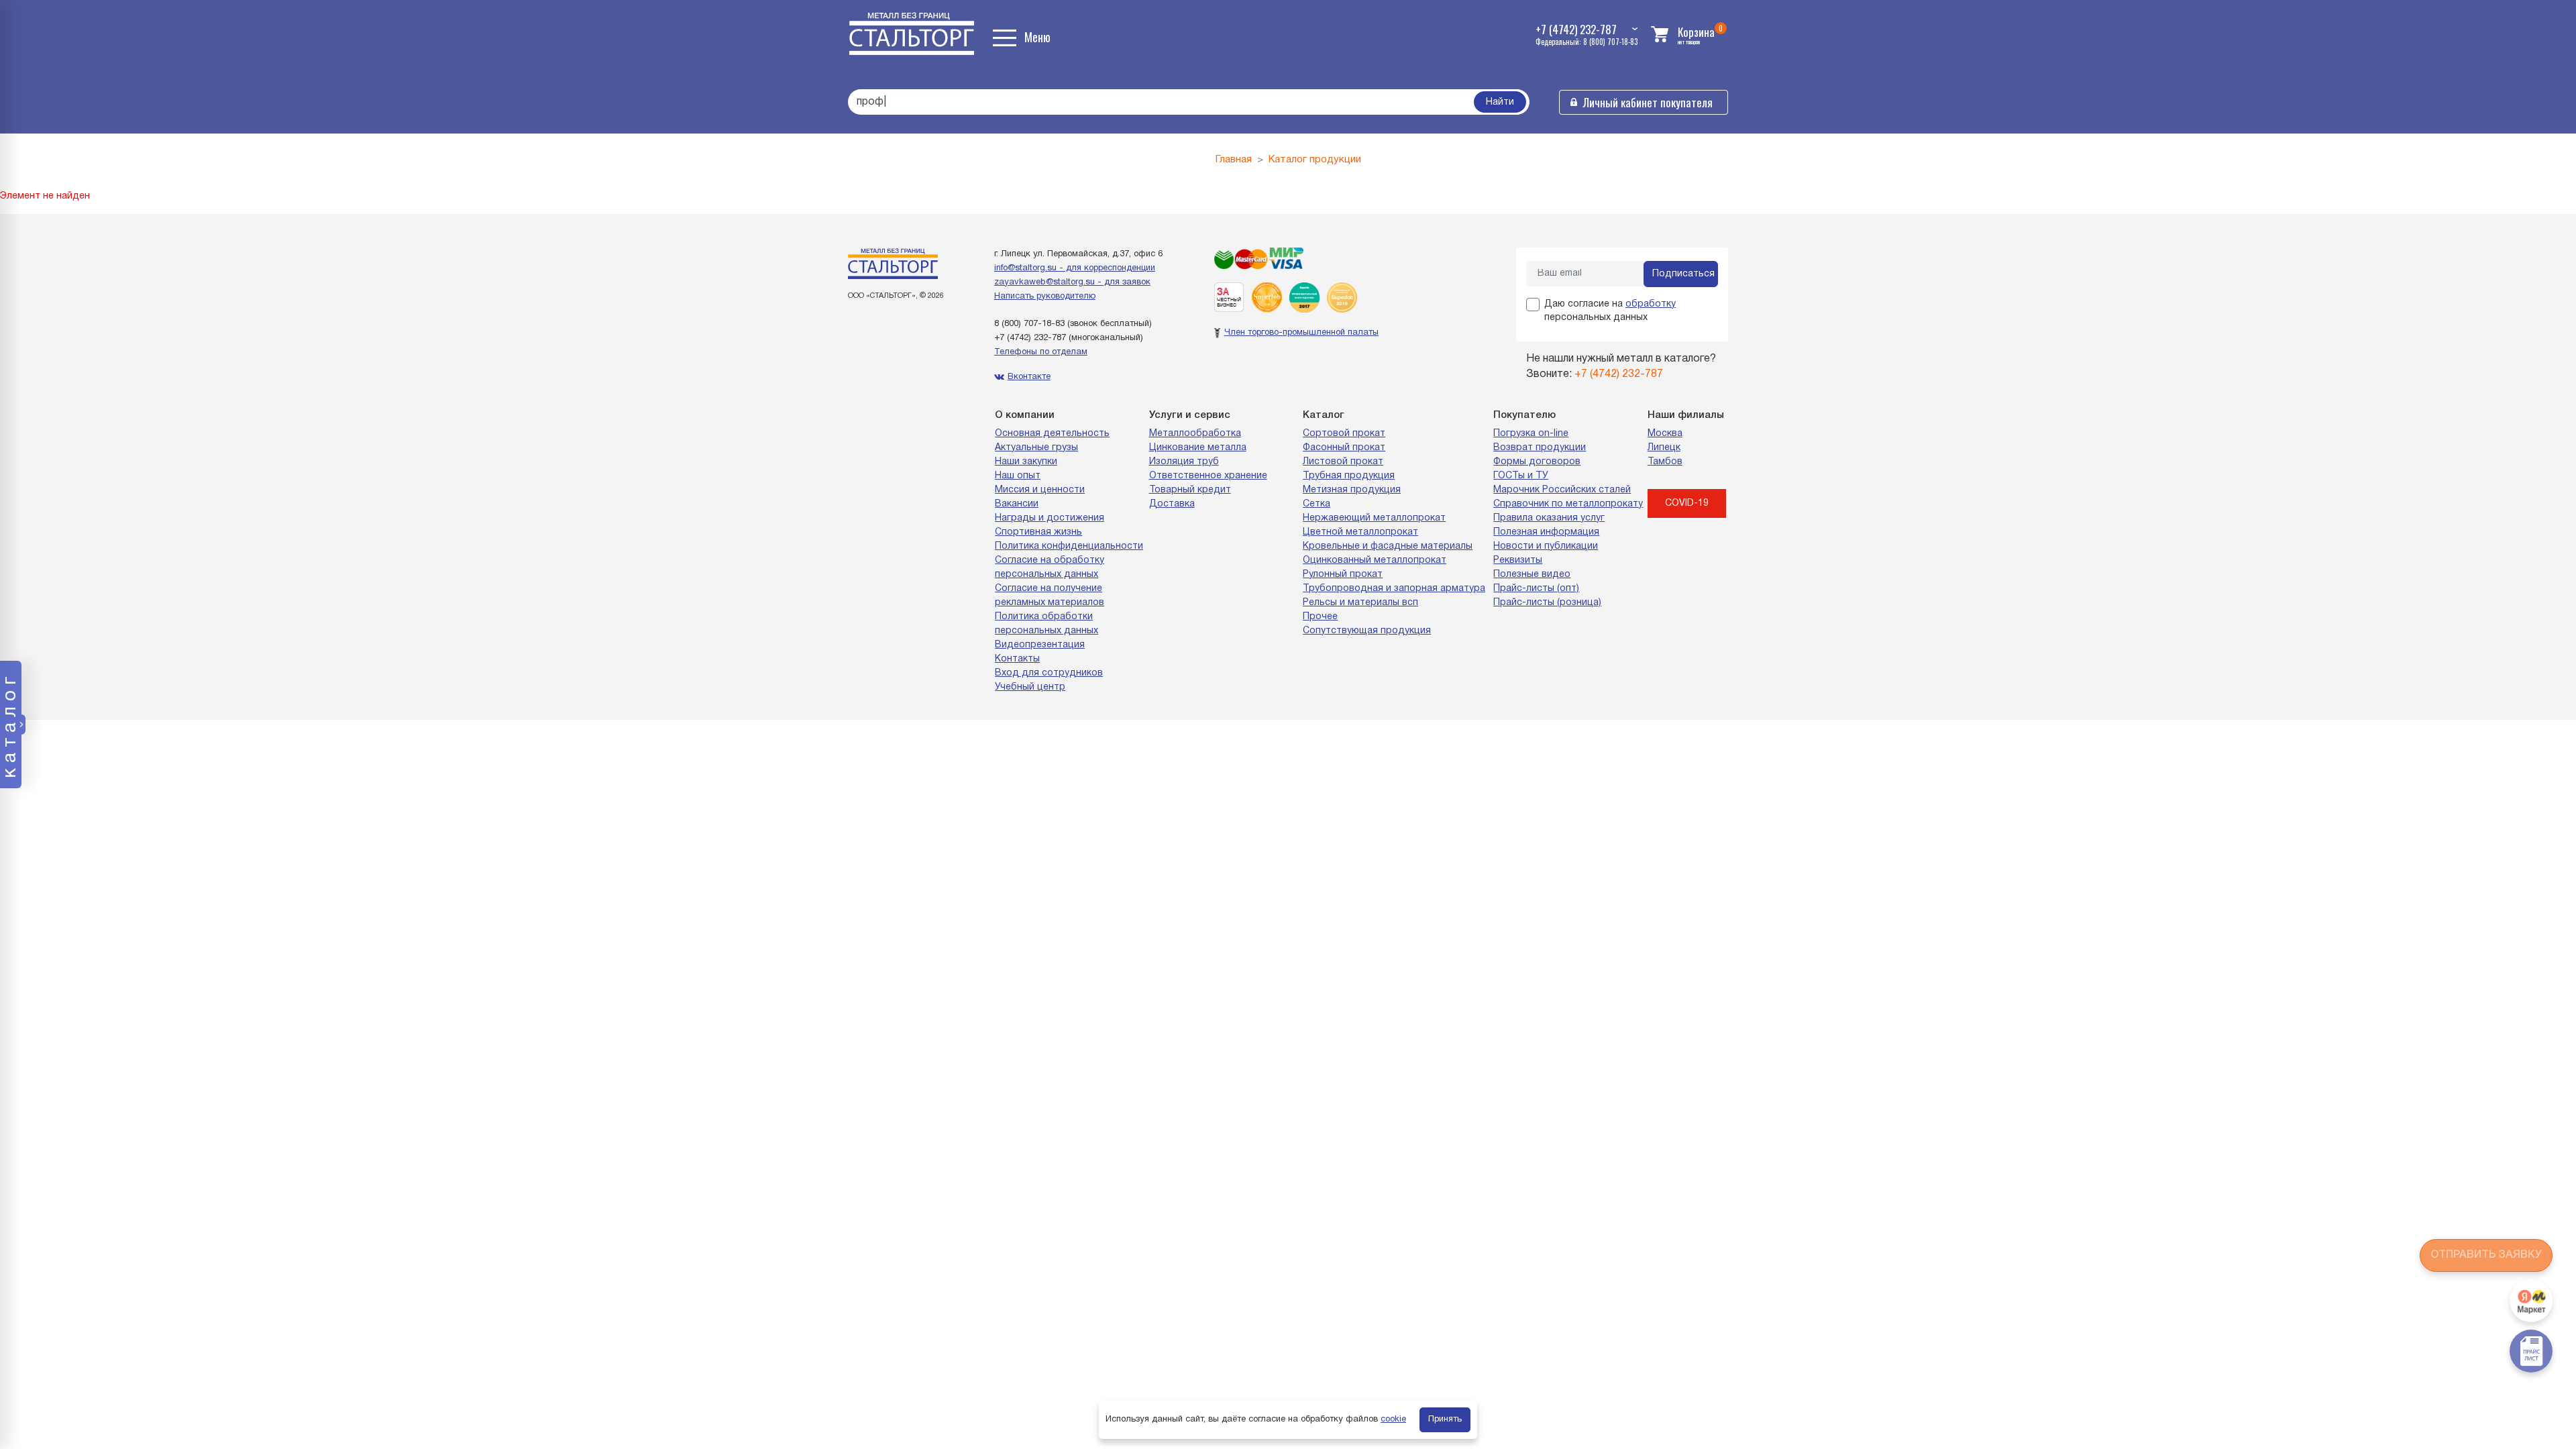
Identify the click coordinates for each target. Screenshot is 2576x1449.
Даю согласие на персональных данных (1610, 311)
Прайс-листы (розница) (1547, 603)
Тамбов (1665, 462)
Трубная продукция (1349, 476)
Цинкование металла (1198, 448)
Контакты (1017, 659)
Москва (1665, 434)
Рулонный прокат (1343, 575)
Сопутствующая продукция (1367, 631)
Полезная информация (1546, 532)
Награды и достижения (1050, 518)
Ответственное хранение (1208, 476)
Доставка (1172, 504)
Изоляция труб (1184, 462)
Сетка (1317, 504)
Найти (1500, 102)
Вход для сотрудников (1049, 673)
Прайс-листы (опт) (1536, 589)
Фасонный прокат (1344, 448)
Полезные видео (1532, 575)
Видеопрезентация (1040, 645)
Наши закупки (1026, 462)
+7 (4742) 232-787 (1030, 338)
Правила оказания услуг (1549, 518)
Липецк (1664, 448)
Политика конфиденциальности (1069, 546)
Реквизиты (1518, 560)
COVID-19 (1687, 503)
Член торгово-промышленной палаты (1301, 333)
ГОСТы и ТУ (1521, 476)
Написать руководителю (1045, 297)
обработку (1651, 304)
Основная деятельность (1052, 434)
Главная (1234, 160)
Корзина (1696, 32)
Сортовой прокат (1344, 434)
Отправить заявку (2486, 1255)
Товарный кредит (1190, 490)
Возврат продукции (1540, 448)
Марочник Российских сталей (1562, 490)
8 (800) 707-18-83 (1029, 324)
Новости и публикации (1546, 546)
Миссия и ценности (1040, 490)
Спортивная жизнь (1038, 532)
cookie (1393, 1419)
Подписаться (1683, 274)
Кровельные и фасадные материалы (1388, 546)
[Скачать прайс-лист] (2531, 1351)
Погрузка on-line (1531, 434)
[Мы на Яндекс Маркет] (2531, 1301)
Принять (1445, 1419)
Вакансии (1017, 504)
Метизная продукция (1352, 490)
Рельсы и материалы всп (1360, 603)
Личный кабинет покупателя (1648, 102)
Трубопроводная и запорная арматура (1394, 589)
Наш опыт (1018, 476)
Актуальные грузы (1036, 448)
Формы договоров (1537, 462)
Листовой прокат (1343, 462)
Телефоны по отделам (1041, 352)
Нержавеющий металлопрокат (1374, 518)
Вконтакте (1029, 377)
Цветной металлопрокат (1360, 532)
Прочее (1320, 617)
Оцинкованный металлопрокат (1375, 560)
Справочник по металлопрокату (1568, 504)
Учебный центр (1030, 687)
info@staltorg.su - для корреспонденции (1075, 268)
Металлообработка (1195, 434)
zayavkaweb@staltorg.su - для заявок (1072, 282)
